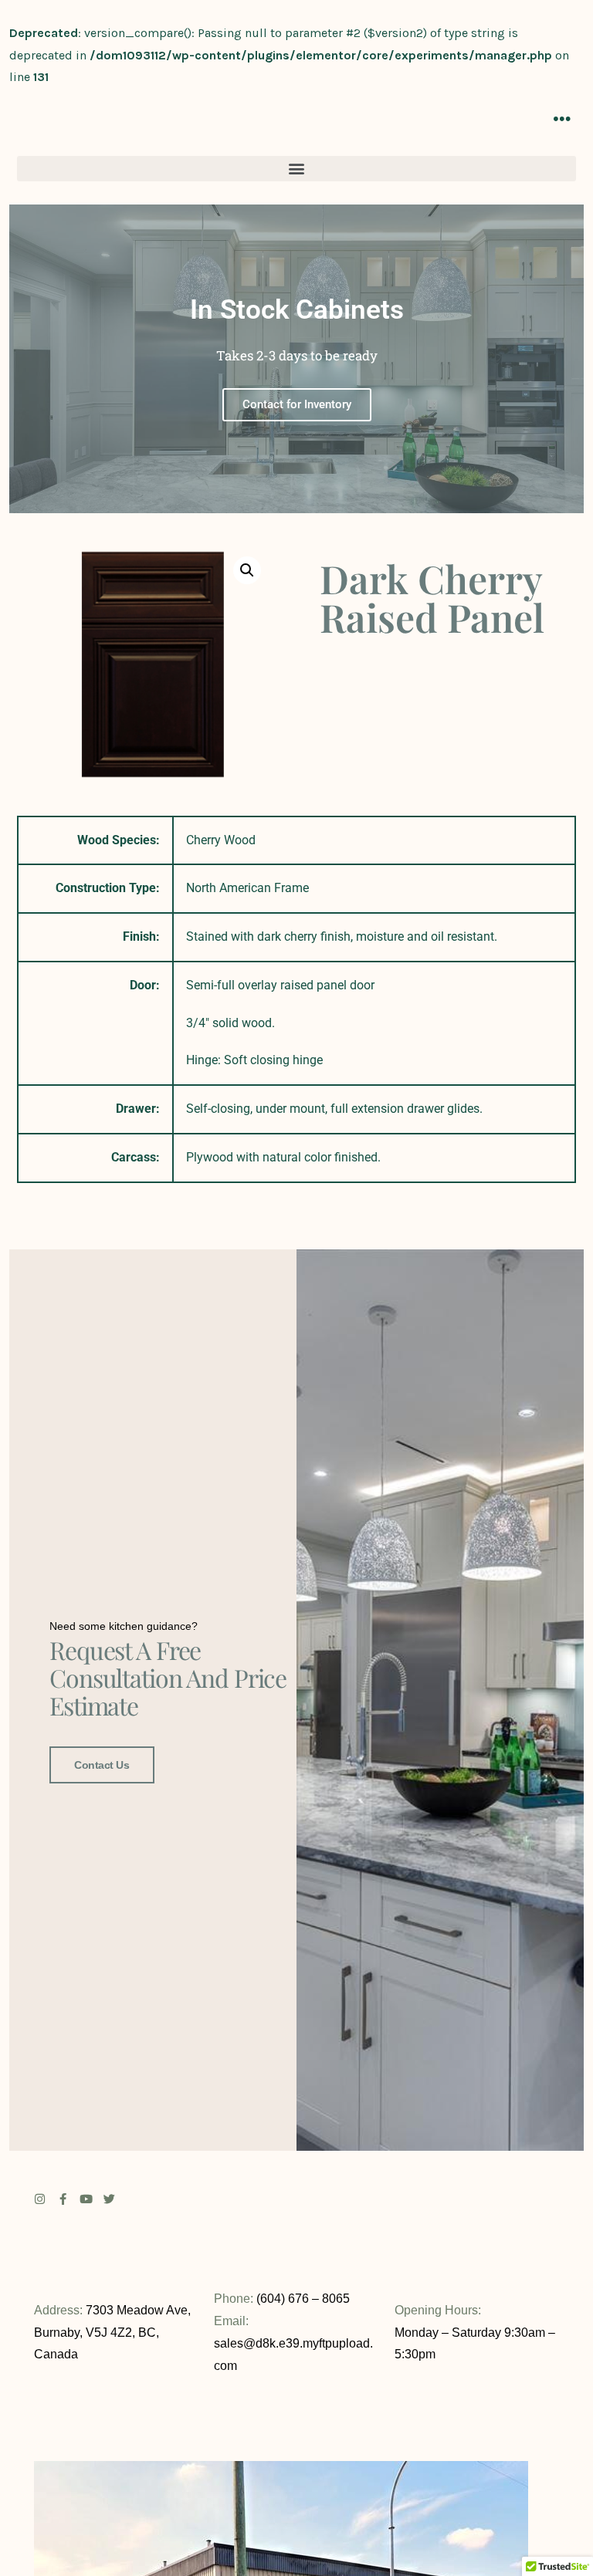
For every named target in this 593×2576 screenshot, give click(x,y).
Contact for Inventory (297, 404)
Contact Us (102, 1765)
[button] (296, 169)
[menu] (562, 119)
